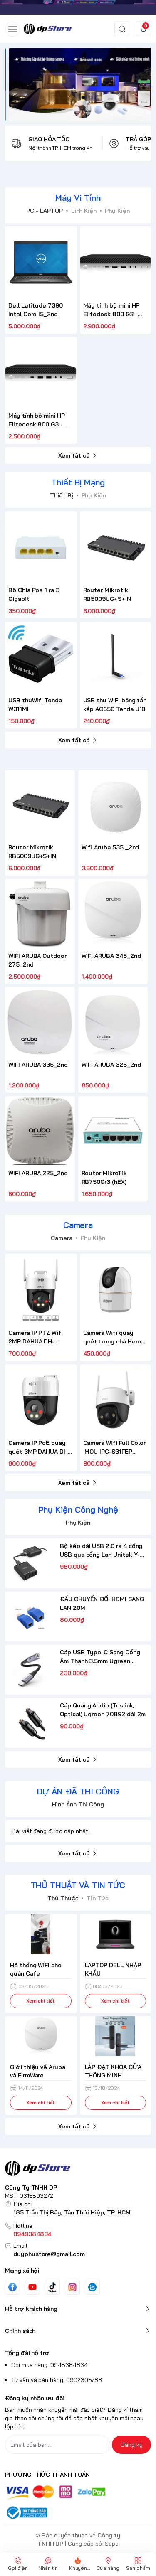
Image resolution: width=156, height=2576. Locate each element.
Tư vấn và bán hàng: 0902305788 (57, 2380)
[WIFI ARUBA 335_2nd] (40, 1022)
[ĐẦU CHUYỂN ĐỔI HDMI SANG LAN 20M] (30, 1616)
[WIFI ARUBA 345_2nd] (113, 914)
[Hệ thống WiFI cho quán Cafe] (41, 1934)
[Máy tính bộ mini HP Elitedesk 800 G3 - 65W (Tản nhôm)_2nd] (41, 373)
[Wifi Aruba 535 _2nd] (113, 805)
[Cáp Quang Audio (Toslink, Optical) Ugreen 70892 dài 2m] (30, 1723)
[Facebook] (12, 2287)
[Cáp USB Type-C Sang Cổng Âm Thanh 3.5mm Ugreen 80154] (30, 1670)
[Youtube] (32, 2287)
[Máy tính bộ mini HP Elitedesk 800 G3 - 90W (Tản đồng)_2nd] (116, 262)
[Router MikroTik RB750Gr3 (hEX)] (113, 1131)
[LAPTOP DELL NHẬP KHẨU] (116, 1934)
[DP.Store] (48, 29)
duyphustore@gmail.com (49, 2254)
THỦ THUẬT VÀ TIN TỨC (78, 1885)
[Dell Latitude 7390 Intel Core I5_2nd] (41, 262)
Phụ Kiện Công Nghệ (78, 1509)
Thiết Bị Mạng (78, 482)
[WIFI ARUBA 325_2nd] (113, 1022)
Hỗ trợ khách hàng (31, 2309)
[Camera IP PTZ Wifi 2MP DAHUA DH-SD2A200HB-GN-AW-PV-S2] (41, 1289)
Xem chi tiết (41, 2001)
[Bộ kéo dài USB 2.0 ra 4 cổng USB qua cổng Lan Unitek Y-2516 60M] (30, 1563)
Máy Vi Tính (78, 198)
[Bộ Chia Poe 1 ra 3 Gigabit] (41, 547)
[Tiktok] (52, 2287)
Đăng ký (131, 2445)
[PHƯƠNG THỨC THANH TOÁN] (78, 2493)
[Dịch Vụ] (78, 84)
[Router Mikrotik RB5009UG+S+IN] (116, 547)
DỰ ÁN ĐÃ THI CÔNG (78, 1791)
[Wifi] (78, 7)
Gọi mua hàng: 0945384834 (50, 2365)
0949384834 (32, 2234)
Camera (78, 1225)
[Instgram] (72, 2287)
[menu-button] (12, 29)
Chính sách (20, 2331)
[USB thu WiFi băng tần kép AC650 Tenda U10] (116, 657)
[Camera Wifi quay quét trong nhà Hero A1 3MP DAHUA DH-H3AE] (116, 1289)
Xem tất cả (74, 455)
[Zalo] (92, 2287)
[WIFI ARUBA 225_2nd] (40, 1131)
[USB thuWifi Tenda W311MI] (41, 657)
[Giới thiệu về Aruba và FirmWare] (41, 2036)
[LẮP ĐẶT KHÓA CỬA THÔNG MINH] (116, 2036)
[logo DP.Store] (78, 2168)
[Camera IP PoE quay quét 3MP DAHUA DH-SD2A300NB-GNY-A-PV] (41, 1400)
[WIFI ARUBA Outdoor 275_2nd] (40, 914)
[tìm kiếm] (122, 29)
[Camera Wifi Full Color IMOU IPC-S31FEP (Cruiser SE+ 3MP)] (116, 1400)
